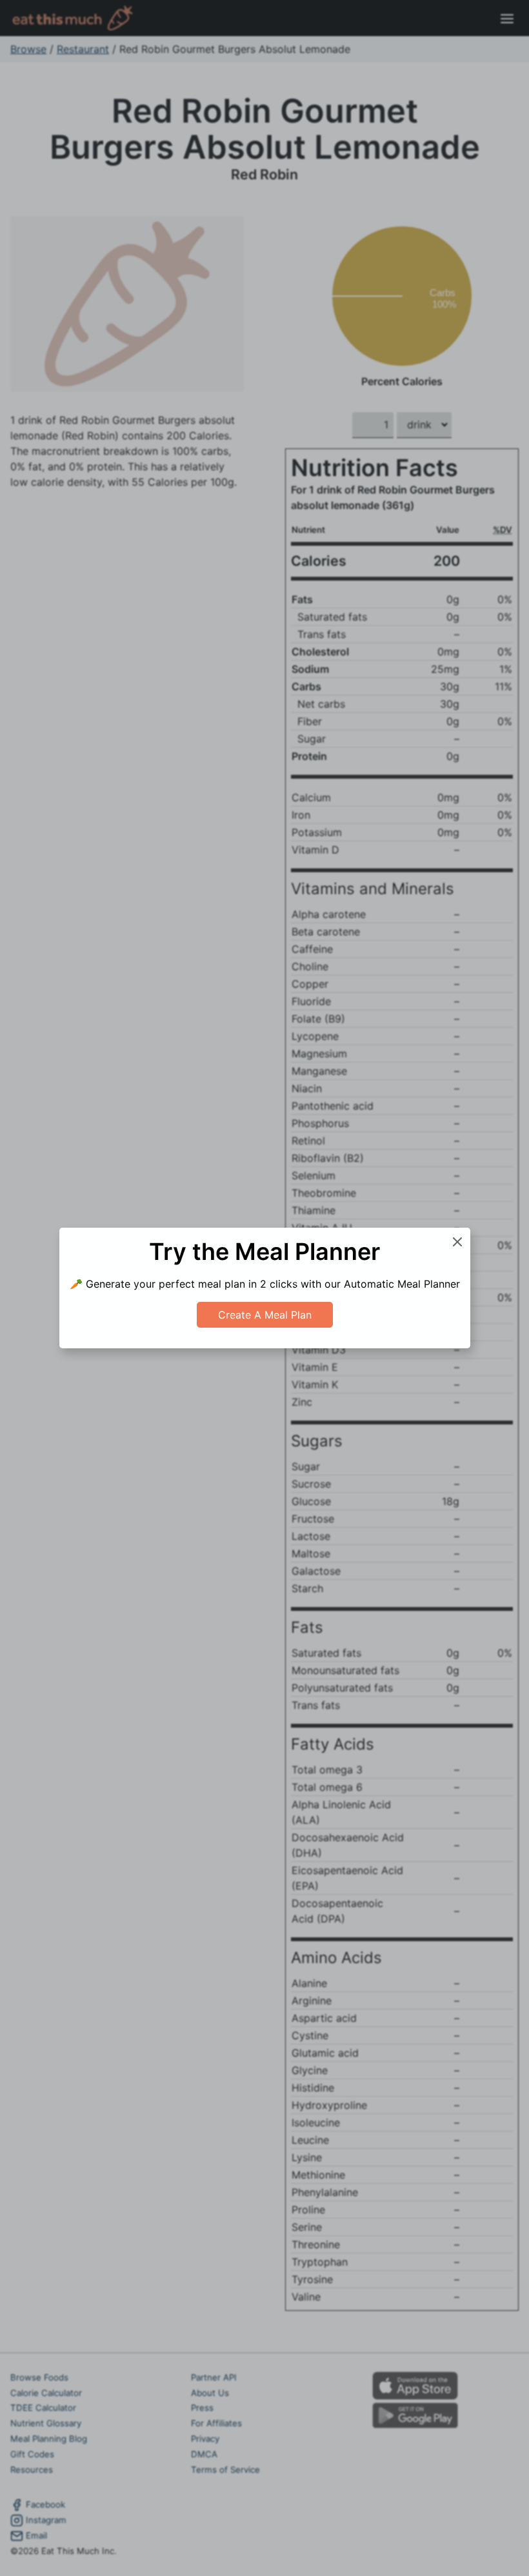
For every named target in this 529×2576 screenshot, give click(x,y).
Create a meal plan (265, 1315)
